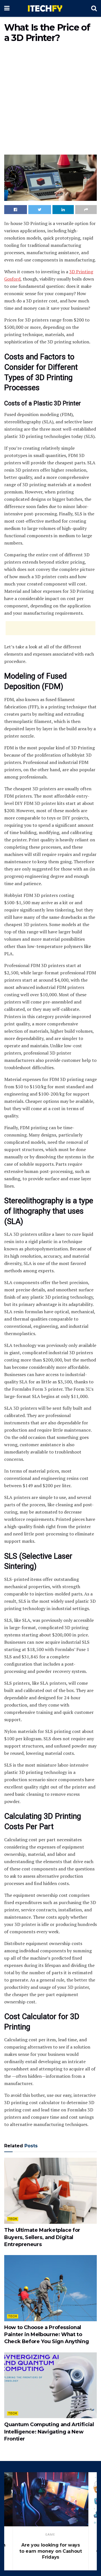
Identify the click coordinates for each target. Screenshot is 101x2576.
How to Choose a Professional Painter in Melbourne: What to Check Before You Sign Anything (46, 2334)
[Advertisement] (50, 100)
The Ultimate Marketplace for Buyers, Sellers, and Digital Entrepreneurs (42, 2237)
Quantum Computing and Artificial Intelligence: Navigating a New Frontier (49, 2432)
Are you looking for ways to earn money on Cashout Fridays (50, 2551)
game (50, 2535)
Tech (13, 2219)
